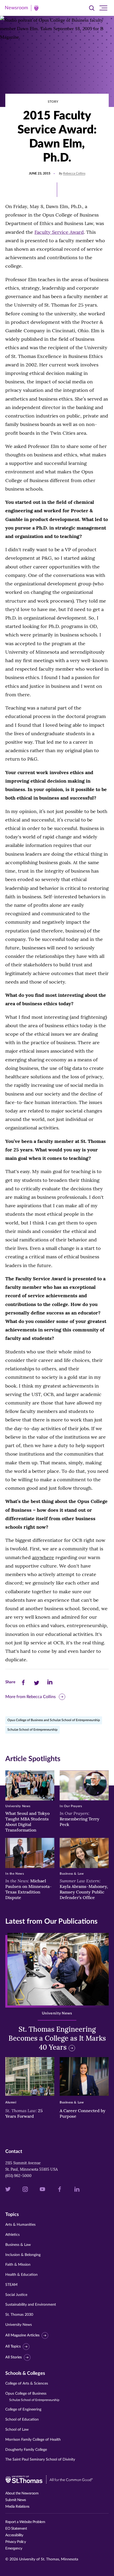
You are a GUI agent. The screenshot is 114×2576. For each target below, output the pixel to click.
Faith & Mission (18, 2265)
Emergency (14, 2548)
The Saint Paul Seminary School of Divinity (40, 2460)
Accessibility (14, 2535)
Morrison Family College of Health (33, 2440)
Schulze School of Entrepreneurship (32, 1730)
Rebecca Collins (74, 173)
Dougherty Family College (26, 2450)
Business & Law (18, 2245)
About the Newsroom (22, 2493)
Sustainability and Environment (31, 2305)
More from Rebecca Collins (30, 1697)
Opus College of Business (32, 2397)
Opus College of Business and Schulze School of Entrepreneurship (54, 1720)
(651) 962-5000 (18, 2176)
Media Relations (17, 2507)
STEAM (11, 2285)
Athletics (12, 2235)
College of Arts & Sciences (27, 2384)
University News (19, 2325)
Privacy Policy (16, 2542)
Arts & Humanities (20, 2225)
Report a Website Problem (25, 2522)
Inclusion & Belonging (23, 2255)
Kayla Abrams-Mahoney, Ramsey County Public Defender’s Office (84, 1889)
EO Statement (16, 2529)
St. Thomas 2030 (19, 2315)
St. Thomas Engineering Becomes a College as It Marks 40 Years (57, 2038)
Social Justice (16, 2295)
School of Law (17, 2430)
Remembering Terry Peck (80, 1819)
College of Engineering (23, 2409)
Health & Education (21, 2275)
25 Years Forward (24, 2113)
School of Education (22, 2420)
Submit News (16, 2500)
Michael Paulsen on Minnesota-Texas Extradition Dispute (28, 1889)
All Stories (14, 2357)
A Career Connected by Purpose (83, 2113)
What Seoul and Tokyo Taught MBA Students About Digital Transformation (27, 1821)
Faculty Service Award (59, 232)
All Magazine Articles (22, 2335)
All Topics (13, 2346)
